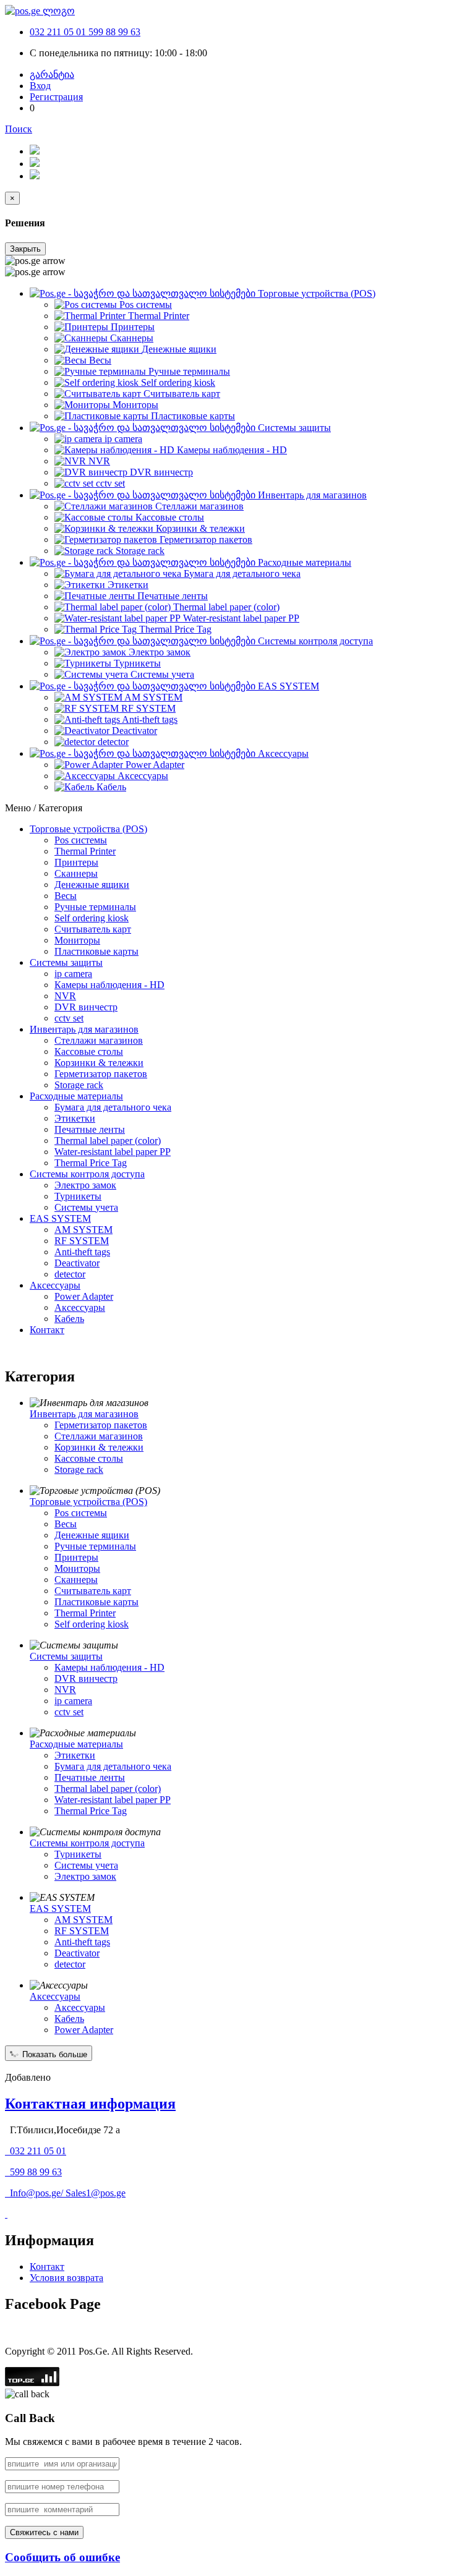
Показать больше (53, 2054)
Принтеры (76, 862)
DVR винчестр (86, 1007)
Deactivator (77, 1263)
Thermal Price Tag (91, 1163)
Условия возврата (66, 2278)
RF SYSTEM (82, 1241)
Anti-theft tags (82, 1252)
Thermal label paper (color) (108, 1141)
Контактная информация (90, 2104)
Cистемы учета (86, 1207)
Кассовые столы (89, 1051)
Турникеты (78, 1196)
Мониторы (77, 940)
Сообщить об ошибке (62, 2557)
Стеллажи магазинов (99, 1040)
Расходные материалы (76, 1096)
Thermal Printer (85, 851)
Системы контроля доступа (87, 1174)
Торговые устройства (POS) (88, 829)
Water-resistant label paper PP (113, 1152)
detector (70, 1274)
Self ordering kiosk (92, 918)
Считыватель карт (93, 929)
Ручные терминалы (95, 907)
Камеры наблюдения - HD (109, 985)
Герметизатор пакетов (101, 1074)
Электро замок (85, 1185)
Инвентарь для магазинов (84, 1029)
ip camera (73, 974)
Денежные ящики (92, 885)
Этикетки (75, 1118)
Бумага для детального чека (113, 1107)
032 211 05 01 (59, 32)
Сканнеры (76, 873)
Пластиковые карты (96, 951)
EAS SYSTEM (60, 1218)
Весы (66, 896)
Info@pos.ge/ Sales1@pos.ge (68, 2193)
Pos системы (81, 840)
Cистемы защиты (66, 962)
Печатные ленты (90, 1129)
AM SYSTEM (83, 1230)
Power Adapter (84, 1296)
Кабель (69, 1319)
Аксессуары (55, 1285)
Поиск (19, 129)
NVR (65, 996)
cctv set (69, 1018)
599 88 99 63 (114, 32)
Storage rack (79, 1085)
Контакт (47, 1330)
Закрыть (25, 249)
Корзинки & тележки (99, 1063)
